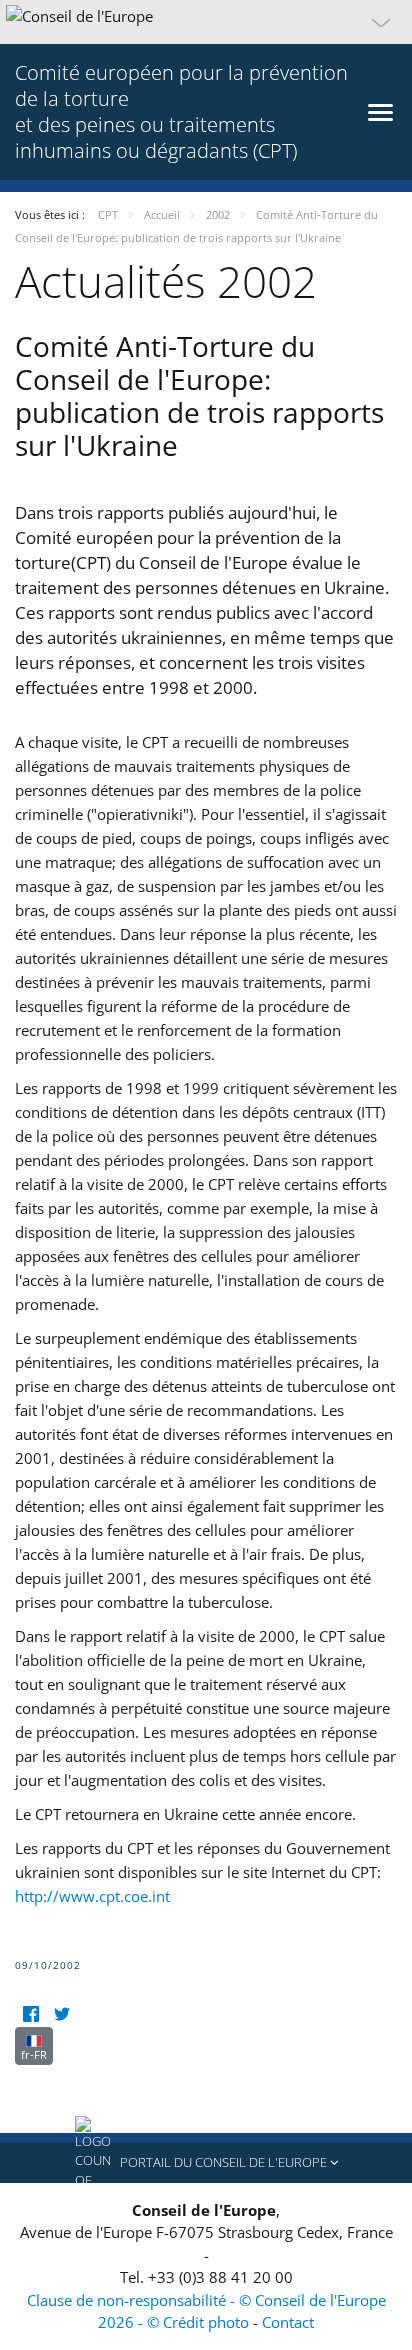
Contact (288, 2322)
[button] (206, 22)
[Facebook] (30, 2014)
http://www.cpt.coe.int (92, 1896)
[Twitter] (61, 2014)
